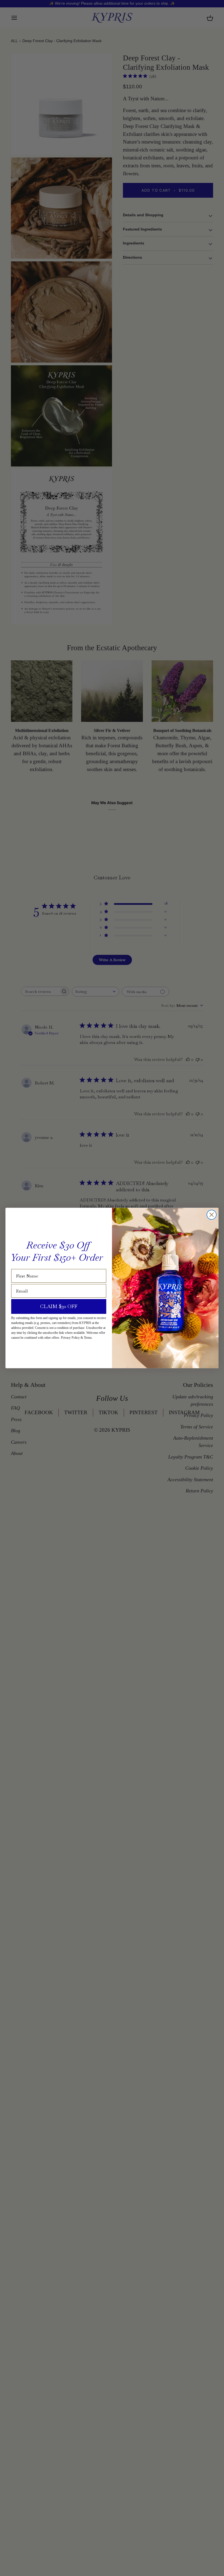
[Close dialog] (212, 1215)
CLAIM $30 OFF (59, 1306)
